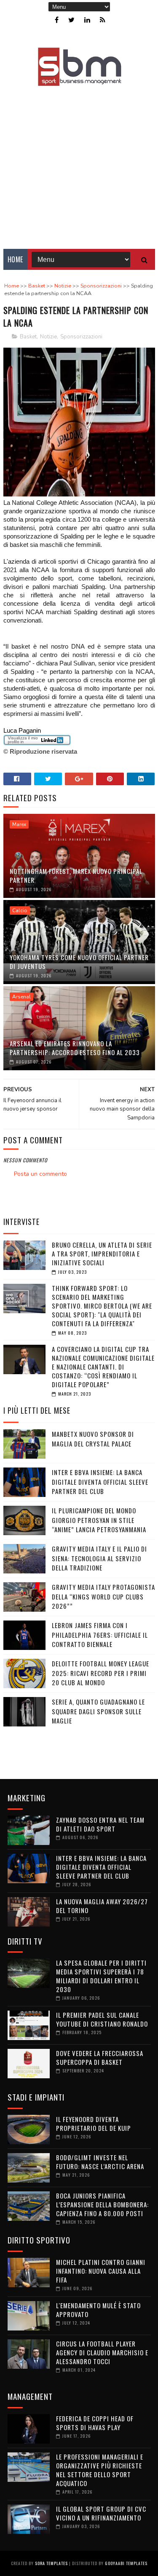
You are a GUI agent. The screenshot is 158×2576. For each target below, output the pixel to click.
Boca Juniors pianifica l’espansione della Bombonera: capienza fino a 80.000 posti (102, 2204)
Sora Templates (51, 2563)
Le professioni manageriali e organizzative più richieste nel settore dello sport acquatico (100, 2470)
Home (15, 259)
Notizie (48, 337)
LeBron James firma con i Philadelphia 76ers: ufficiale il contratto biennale (100, 1635)
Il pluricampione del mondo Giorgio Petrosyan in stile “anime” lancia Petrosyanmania (99, 1520)
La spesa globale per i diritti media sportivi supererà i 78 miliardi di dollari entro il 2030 (101, 1976)
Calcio (20, 911)
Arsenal (21, 997)
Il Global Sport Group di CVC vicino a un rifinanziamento (101, 2513)
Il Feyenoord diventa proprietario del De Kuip (94, 2123)
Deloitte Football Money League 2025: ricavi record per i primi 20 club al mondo (100, 1673)
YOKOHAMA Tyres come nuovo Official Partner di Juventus (79, 962)
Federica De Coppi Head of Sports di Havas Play (95, 2423)
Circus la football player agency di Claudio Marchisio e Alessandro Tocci (102, 2352)
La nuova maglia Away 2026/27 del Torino (102, 1906)
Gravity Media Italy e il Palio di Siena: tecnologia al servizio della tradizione (99, 1558)
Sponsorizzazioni (81, 337)
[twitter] (71, 20)
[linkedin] (87, 20)
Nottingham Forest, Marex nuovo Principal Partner (76, 875)
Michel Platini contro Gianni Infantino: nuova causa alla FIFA (101, 2271)
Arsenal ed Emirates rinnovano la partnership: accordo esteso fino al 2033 (75, 1048)
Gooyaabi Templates (126, 2563)
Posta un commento (40, 1174)
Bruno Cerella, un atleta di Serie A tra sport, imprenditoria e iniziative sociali (102, 1254)
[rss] (103, 20)
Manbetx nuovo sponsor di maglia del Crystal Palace (93, 1439)
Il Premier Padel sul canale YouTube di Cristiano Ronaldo (102, 2019)
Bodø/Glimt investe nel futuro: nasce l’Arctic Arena (100, 2162)
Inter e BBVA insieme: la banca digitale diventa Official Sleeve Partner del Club (100, 1482)
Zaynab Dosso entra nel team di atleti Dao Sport (100, 1824)
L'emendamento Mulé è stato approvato (98, 2310)
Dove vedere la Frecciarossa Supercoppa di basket (100, 2057)
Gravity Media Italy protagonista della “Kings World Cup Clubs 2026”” (103, 1596)
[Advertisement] (79, 162)
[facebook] (57, 20)
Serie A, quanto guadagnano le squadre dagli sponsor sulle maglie (98, 1711)
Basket (28, 337)
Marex (19, 824)
